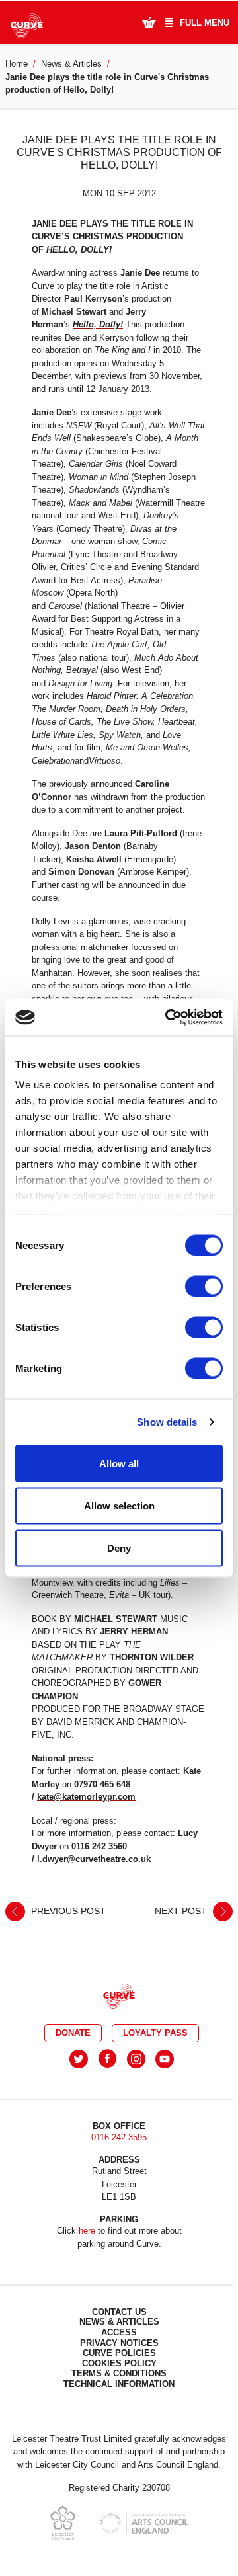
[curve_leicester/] (136, 2059)
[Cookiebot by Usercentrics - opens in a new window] (168, 1018)
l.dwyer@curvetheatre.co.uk (94, 1859)
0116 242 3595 (119, 2137)
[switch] (204, 1286)
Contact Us (119, 2312)
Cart (149, 22)
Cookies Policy (119, 2363)
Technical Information (119, 2384)
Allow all (119, 1463)
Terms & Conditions (119, 2373)
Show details (167, 1422)
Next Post (182, 1910)
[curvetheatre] (165, 2059)
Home (17, 64)
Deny (119, 1548)
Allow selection (119, 1505)
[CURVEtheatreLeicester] (107, 2059)
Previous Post (67, 1910)
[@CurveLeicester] (79, 2059)
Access (119, 2332)
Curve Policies (119, 2353)
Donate (73, 2033)
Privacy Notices (119, 2343)
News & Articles (71, 64)
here (87, 2231)
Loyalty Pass (155, 2033)
